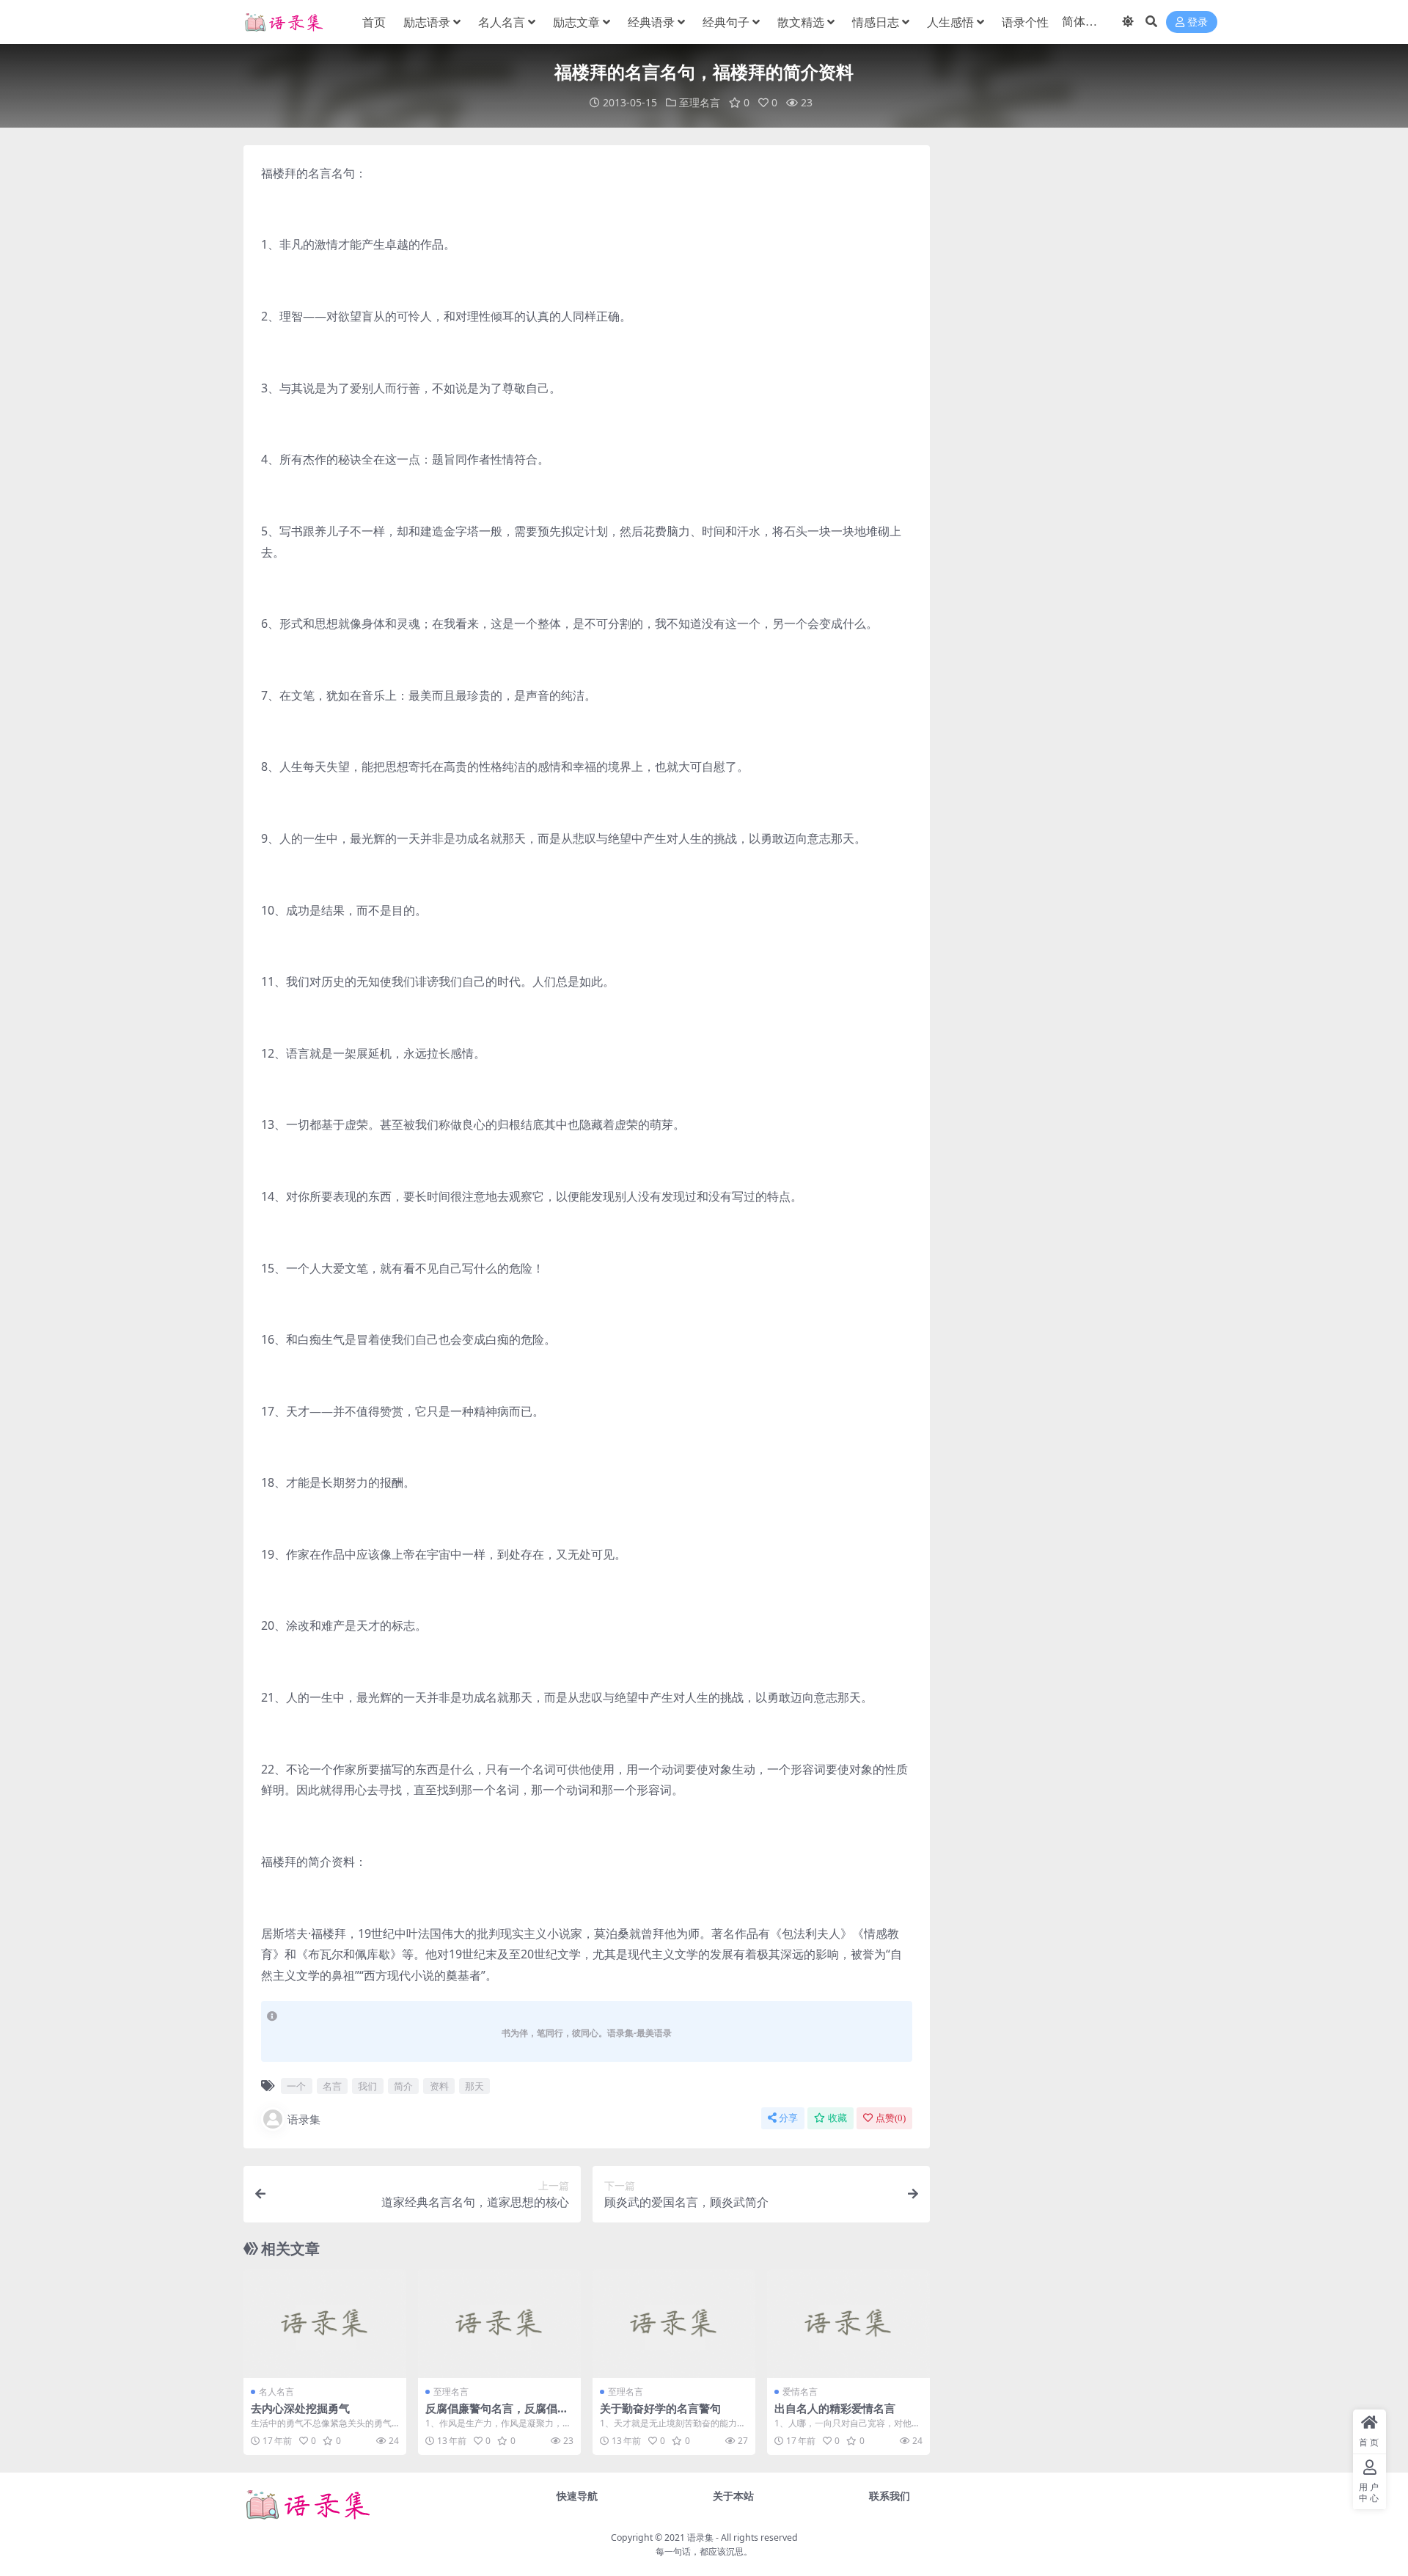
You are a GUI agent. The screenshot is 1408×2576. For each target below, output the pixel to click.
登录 (1198, 22)
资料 (439, 2086)
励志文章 (576, 22)
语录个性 (1025, 22)
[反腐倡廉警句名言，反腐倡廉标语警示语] (499, 2324)
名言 (332, 2086)
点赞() (891, 2118)
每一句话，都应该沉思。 (704, 2551)
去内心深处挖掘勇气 (300, 2408)
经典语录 (651, 22)
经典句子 (726, 22)
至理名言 (700, 102)
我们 (367, 2086)
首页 (374, 22)
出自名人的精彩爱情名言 (835, 2408)
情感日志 (876, 22)
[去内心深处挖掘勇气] (325, 2324)
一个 (296, 2086)
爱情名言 (800, 2392)
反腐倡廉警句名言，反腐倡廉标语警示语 (497, 2415)
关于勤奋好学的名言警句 (660, 2408)
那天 (474, 2086)
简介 (403, 2086)
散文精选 (801, 22)
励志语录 (427, 22)
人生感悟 (950, 22)
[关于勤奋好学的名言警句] (674, 2324)
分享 (788, 2118)
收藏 (837, 2118)
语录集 (304, 2119)
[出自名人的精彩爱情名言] (848, 2324)
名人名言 (502, 22)
